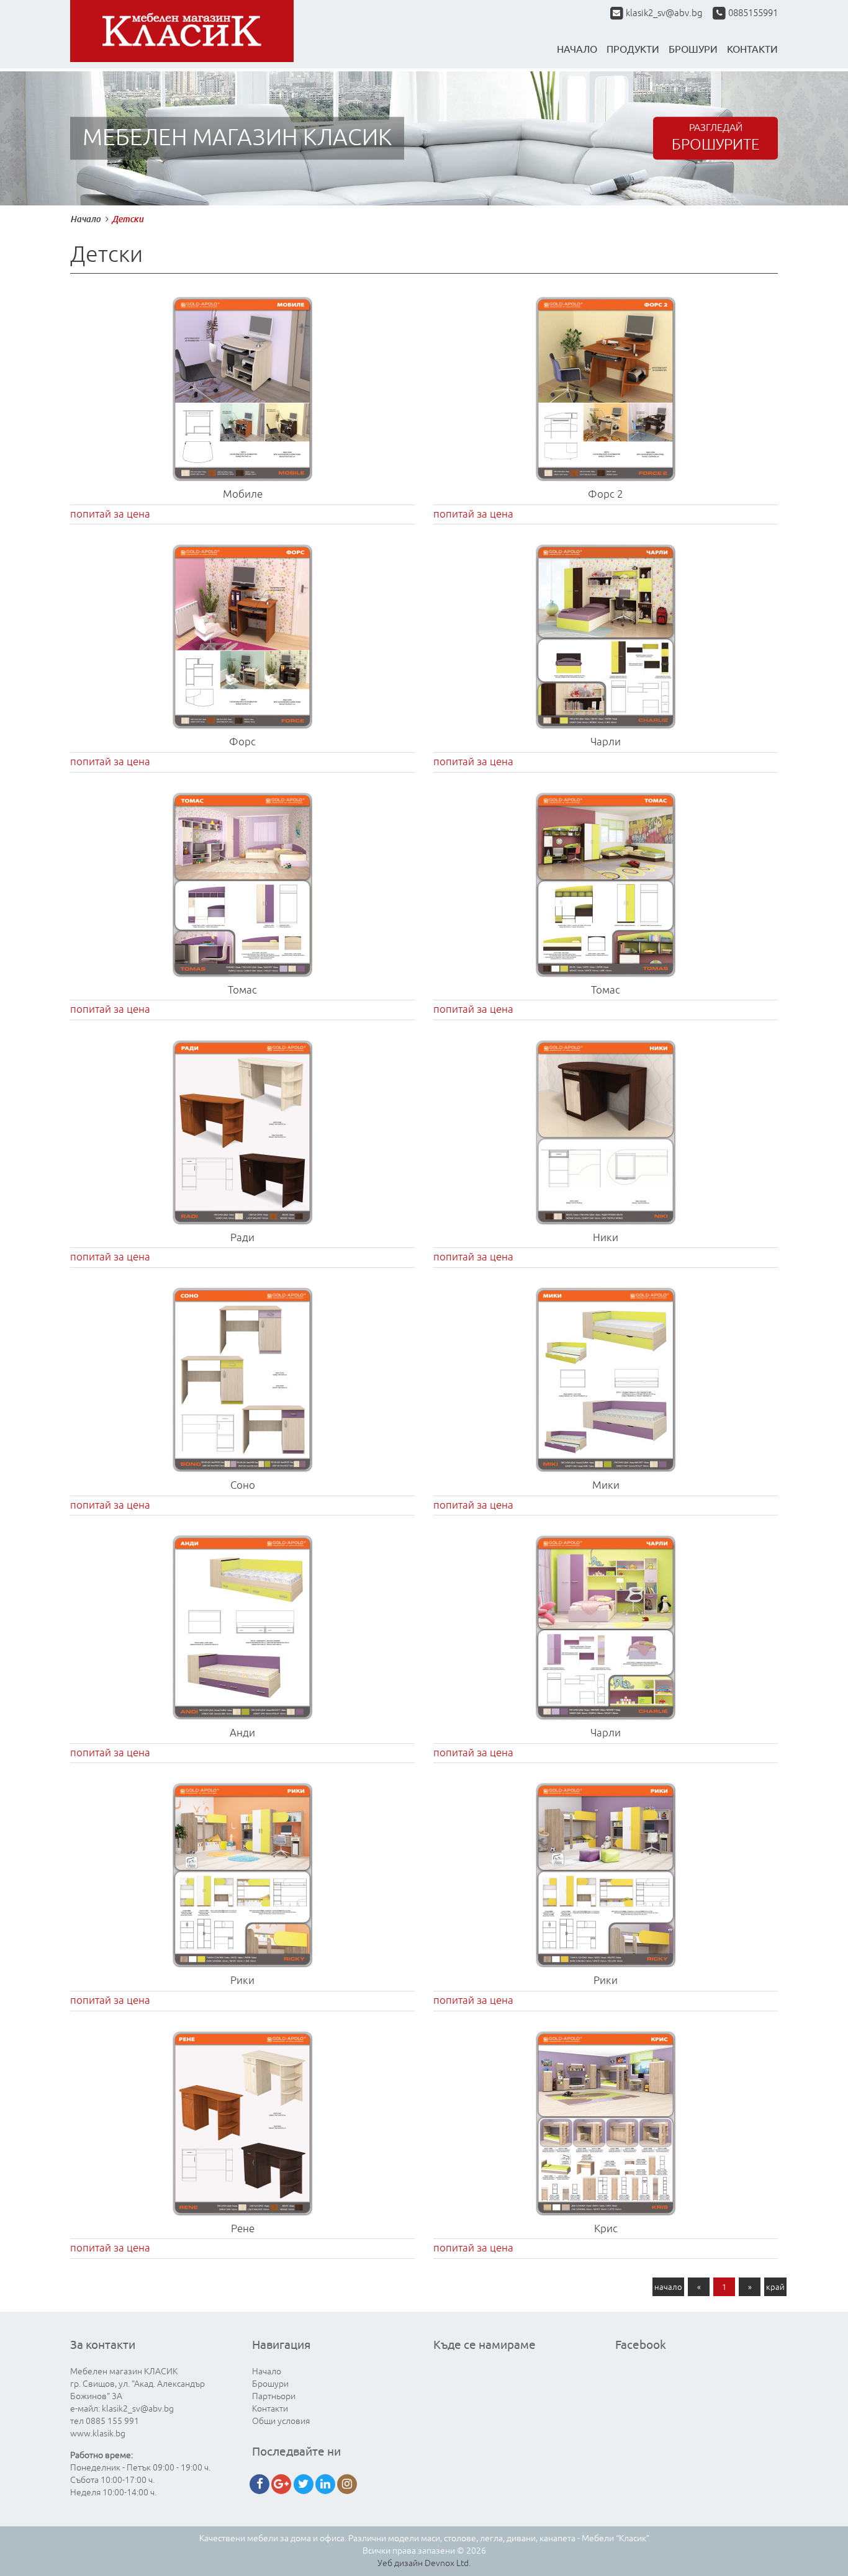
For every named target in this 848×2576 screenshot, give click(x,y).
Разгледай (715, 138)
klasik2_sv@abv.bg (664, 13)
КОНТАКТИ (752, 49)
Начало (577, 49)
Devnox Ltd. (448, 2563)
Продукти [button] (633, 49)
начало (668, 2287)
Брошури (270, 2384)
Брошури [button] (693, 49)
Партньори (274, 2396)
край (775, 2287)
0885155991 (752, 13)
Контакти (270, 2409)
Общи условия (281, 2421)
